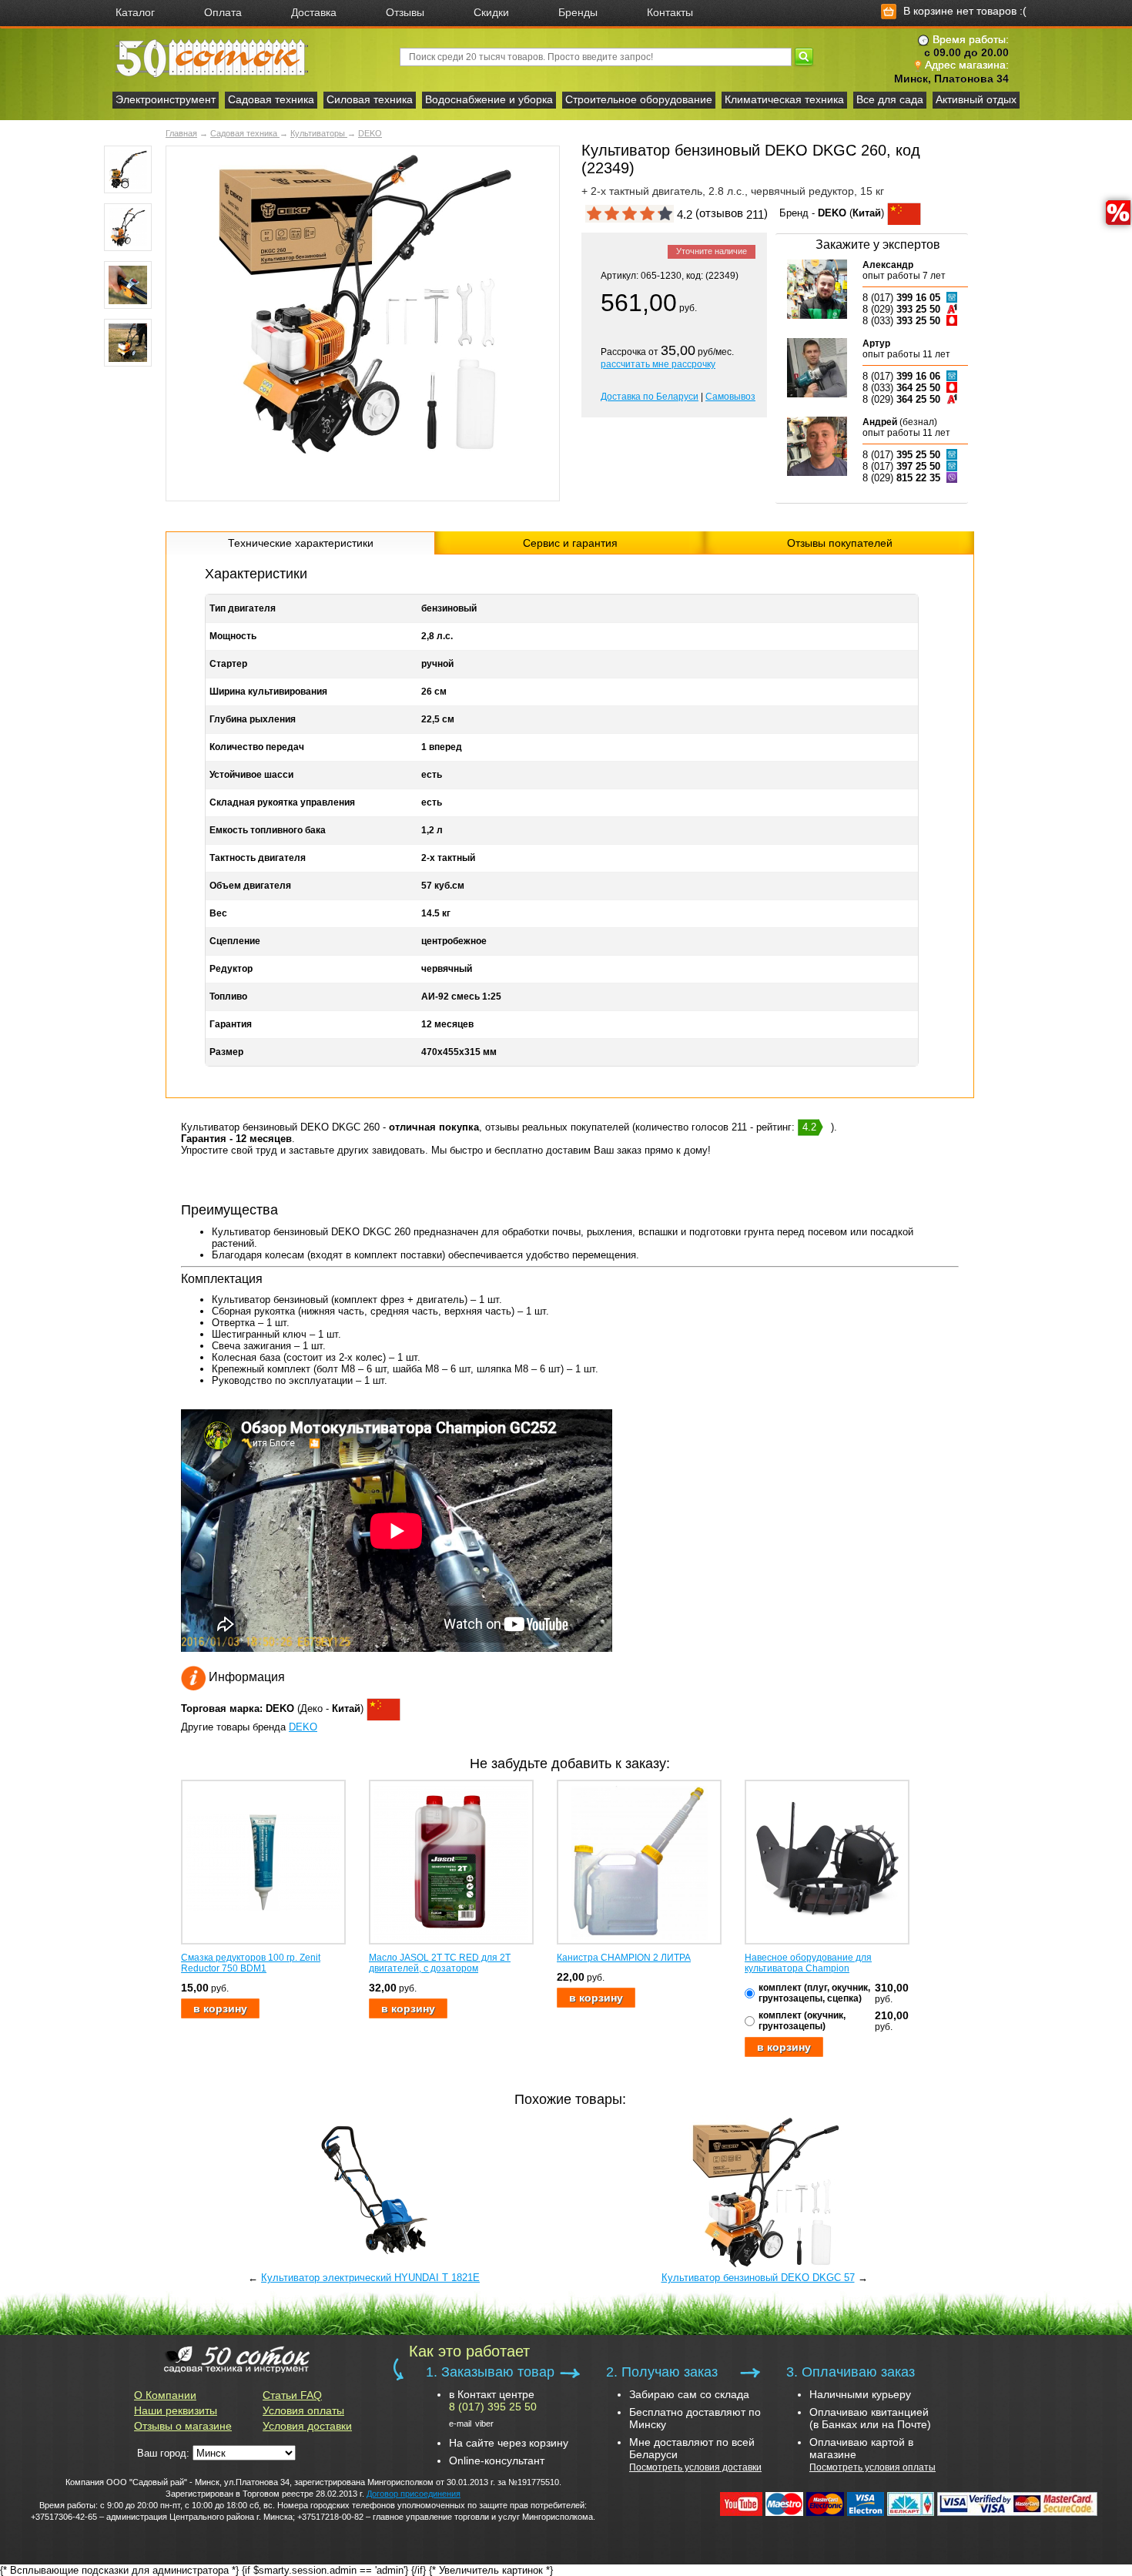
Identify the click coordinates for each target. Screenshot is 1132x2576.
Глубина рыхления (253, 719)
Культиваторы (319, 133)
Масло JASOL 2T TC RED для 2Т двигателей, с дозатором (440, 1963)
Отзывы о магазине (183, 2426)
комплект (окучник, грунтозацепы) (802, 2021)
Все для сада (890, 99)
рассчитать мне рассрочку (658, 364)
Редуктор (231, 969)
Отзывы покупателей (840, 543)
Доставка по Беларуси (650, 397)
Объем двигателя (250, 886)
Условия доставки (307, 2426)
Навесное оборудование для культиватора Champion (808, 1963)
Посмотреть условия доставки (695, 2467)
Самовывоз (730, 397)
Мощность (233, 636)
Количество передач (257, 747)
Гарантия (231, 1024)
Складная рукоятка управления (282, 802)
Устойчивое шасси (251, 775)
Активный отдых (976, 99)
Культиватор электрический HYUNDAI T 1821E (370, 2278)
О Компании (165, 2395)
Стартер (228, 664)
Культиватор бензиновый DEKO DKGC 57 (758, 2278)
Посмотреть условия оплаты (872, 2467)
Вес (218, 913)
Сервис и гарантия (570, 543)
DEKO (370, 133)
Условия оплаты (303, 2410)
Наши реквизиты (176, 2410)
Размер (226, 1052)
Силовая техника (370, 99)
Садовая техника (271, 99)
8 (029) (901, 309)
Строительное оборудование (639, 99)
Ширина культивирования (268, 692)
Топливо (228, 997)
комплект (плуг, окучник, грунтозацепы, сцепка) (814, 1993)
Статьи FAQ (292, 2395)
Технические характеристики (301, 543)
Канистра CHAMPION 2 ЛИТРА (624, 1958)
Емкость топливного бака (268, 830)
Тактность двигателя (258, 858)
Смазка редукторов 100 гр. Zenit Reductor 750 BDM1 (251, 1963)
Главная (181, 133)
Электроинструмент (166, 99)
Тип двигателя (243, 608)
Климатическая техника (784, 99)
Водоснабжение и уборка (489, 99)
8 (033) (901, 321)
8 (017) (901, 298)
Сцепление (235, 941)
